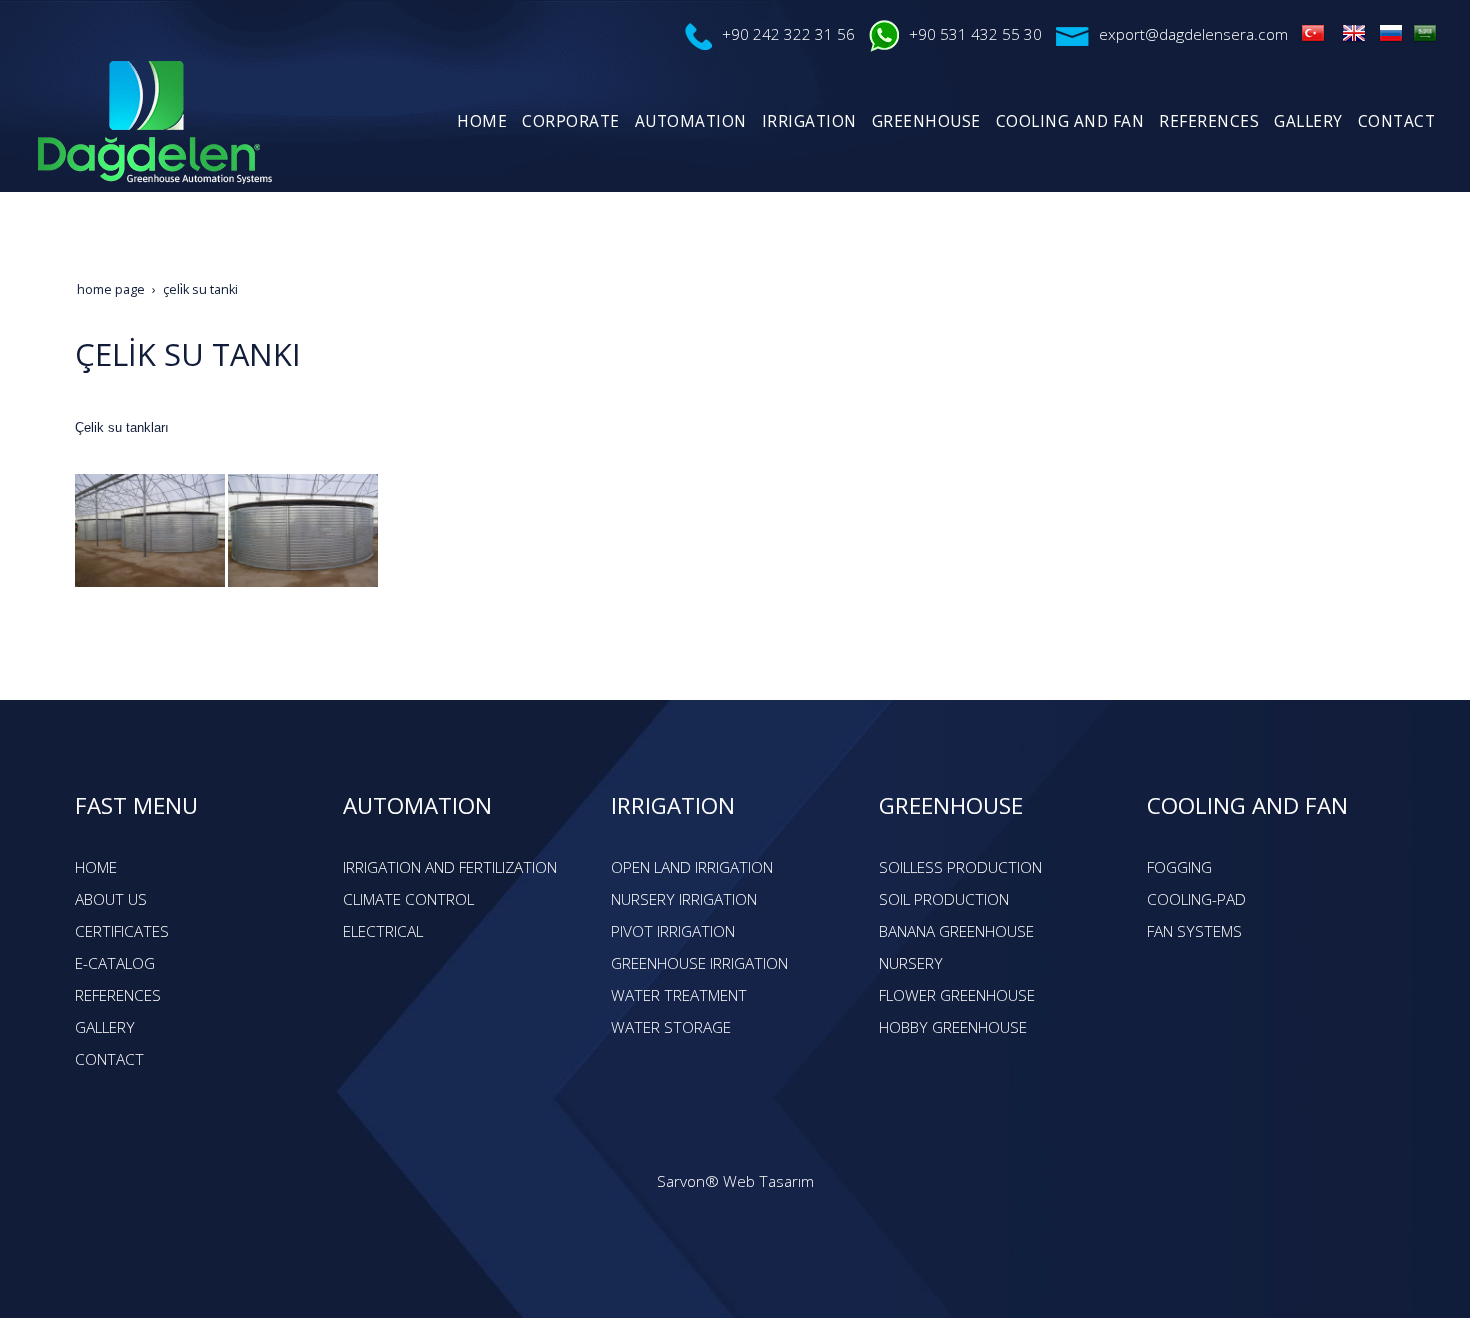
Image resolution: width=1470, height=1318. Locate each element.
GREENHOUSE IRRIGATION (699, 963)
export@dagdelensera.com (1193, 34)
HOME (96, 867)
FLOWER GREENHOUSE (957, 995)
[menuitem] (479, 122)
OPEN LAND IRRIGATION (692, 867)
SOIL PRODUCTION (944, 899)
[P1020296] (303, 529)
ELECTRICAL (383, 931)
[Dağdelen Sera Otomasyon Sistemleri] (1313, 32)
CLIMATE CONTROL (408, 899)
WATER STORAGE (671, 1027)
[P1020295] (150, 529)
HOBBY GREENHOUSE (953, 1027)
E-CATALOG (115, 963)
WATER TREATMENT (679, 995)
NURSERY (911, 963)
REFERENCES (118, 995)
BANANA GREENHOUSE (956, 931)
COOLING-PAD (1196, 899)
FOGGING (1179, 867)
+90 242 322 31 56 (788, 34)
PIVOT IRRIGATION (673, 931)
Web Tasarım (768, 1181)
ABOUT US (111, 899)
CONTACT (109, 1059)
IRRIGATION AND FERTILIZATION (450, 867)
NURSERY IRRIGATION (684, 899)
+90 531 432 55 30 (975, 34)
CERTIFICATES (122, 931)
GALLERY (105, 1027)
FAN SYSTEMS (1194, 931)
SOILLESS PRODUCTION (960, 867)
